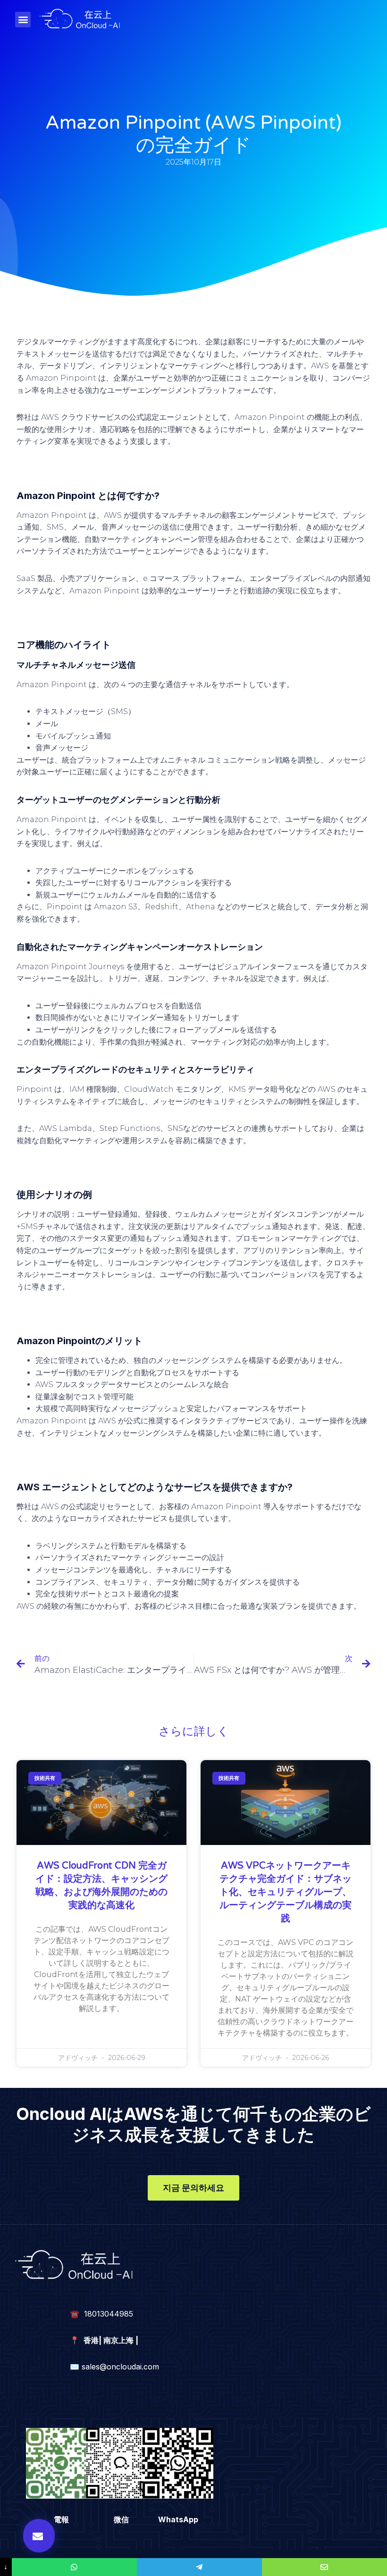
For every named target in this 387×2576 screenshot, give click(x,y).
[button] (23, 20)
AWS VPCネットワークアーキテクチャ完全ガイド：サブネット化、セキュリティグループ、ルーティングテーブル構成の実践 (286, 1892)
